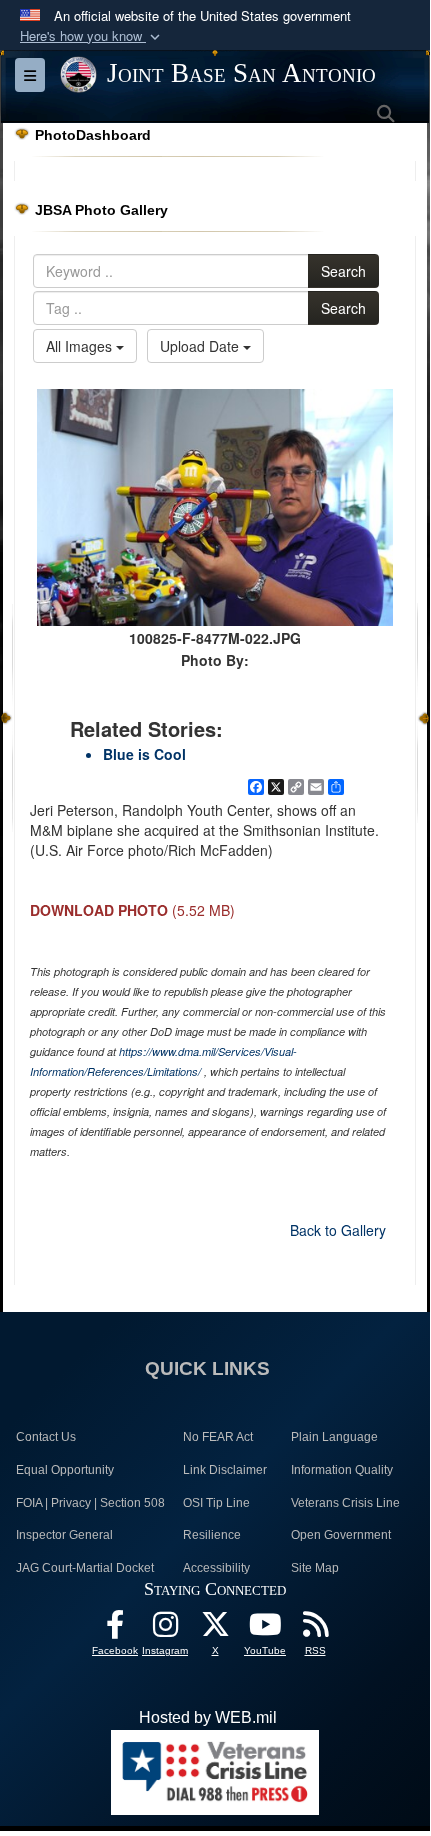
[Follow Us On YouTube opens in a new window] (265, 1629)
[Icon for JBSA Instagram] (165, 1629)
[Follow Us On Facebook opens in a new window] (115, 1629)
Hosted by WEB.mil (208, 1717)
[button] (92, 36)
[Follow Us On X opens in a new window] (215, 1629)
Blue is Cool (144, 754)
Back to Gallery (338, 1230)
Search (343, 271)
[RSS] (315, 1629)
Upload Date (201, 346)
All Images (81, 346)
